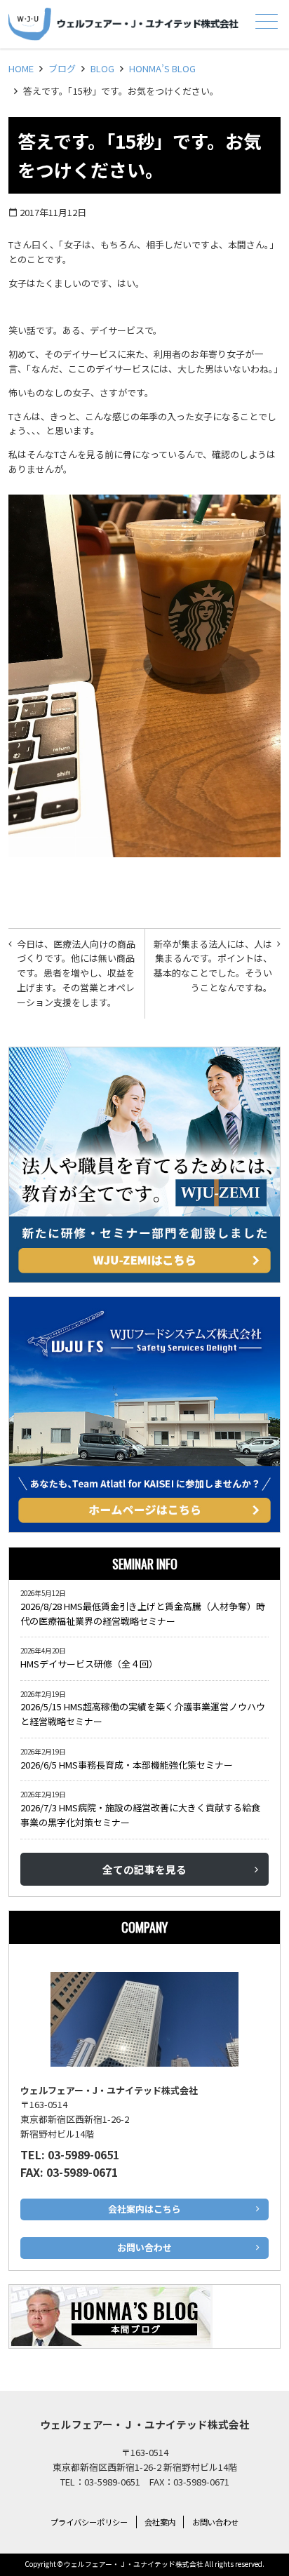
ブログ (62, 68)
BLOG (102, 68)
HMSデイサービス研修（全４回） (92, 1664)
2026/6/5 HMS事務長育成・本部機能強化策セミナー (127, 1765)
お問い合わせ (215, 2522)
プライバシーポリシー (89, 2522)
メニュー (267, 21)
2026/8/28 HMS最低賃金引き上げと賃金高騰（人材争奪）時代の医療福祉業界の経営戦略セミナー (143, 1614)
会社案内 (160, 2522)
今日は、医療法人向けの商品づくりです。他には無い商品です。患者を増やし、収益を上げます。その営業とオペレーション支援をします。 (76, 973)
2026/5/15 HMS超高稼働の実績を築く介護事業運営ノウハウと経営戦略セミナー (143, 1714)
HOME (21, 68)
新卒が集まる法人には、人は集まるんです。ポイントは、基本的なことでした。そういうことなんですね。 (213, 966)
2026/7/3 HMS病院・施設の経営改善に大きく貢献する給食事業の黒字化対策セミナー (140, 1815)
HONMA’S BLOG (162, 68)
